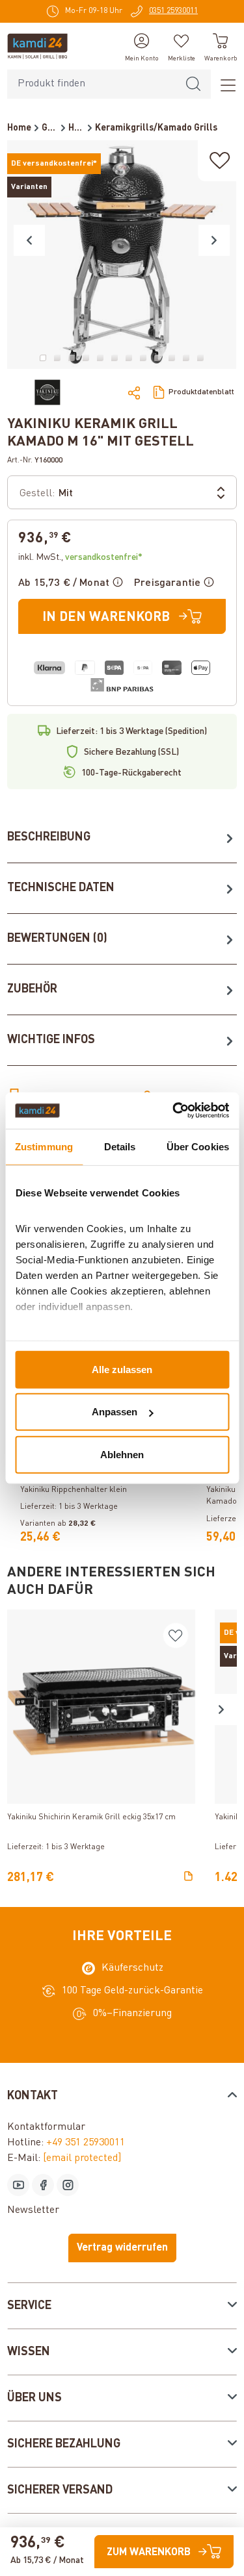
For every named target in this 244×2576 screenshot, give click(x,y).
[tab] (122, 838)
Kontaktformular (46, 2127)
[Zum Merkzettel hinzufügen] (220, 161)
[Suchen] (193, 84)
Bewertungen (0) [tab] (57, 939)
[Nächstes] (214, 240)
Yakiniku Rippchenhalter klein (74, 1490)
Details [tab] (120, 1146)
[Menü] (224, 84)
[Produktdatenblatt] (188, 1877)
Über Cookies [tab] (198, 1146)
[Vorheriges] (29, 240)
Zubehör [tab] (32, 989)
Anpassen (115, 1412)
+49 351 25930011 (86, 2143)
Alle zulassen (122, 1369)
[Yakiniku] (47, 392)
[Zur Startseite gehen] (37, 46)
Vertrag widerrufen (122, 2248)
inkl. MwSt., (80, 557)
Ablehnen (122, 1454)
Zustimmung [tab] (44, 1146)
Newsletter (33, 2210)
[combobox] (92, 84)
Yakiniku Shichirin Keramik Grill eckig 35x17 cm (91, 1817)
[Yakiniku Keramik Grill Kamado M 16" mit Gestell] (122, 255)
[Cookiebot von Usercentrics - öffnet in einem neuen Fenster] (174, 1111)
